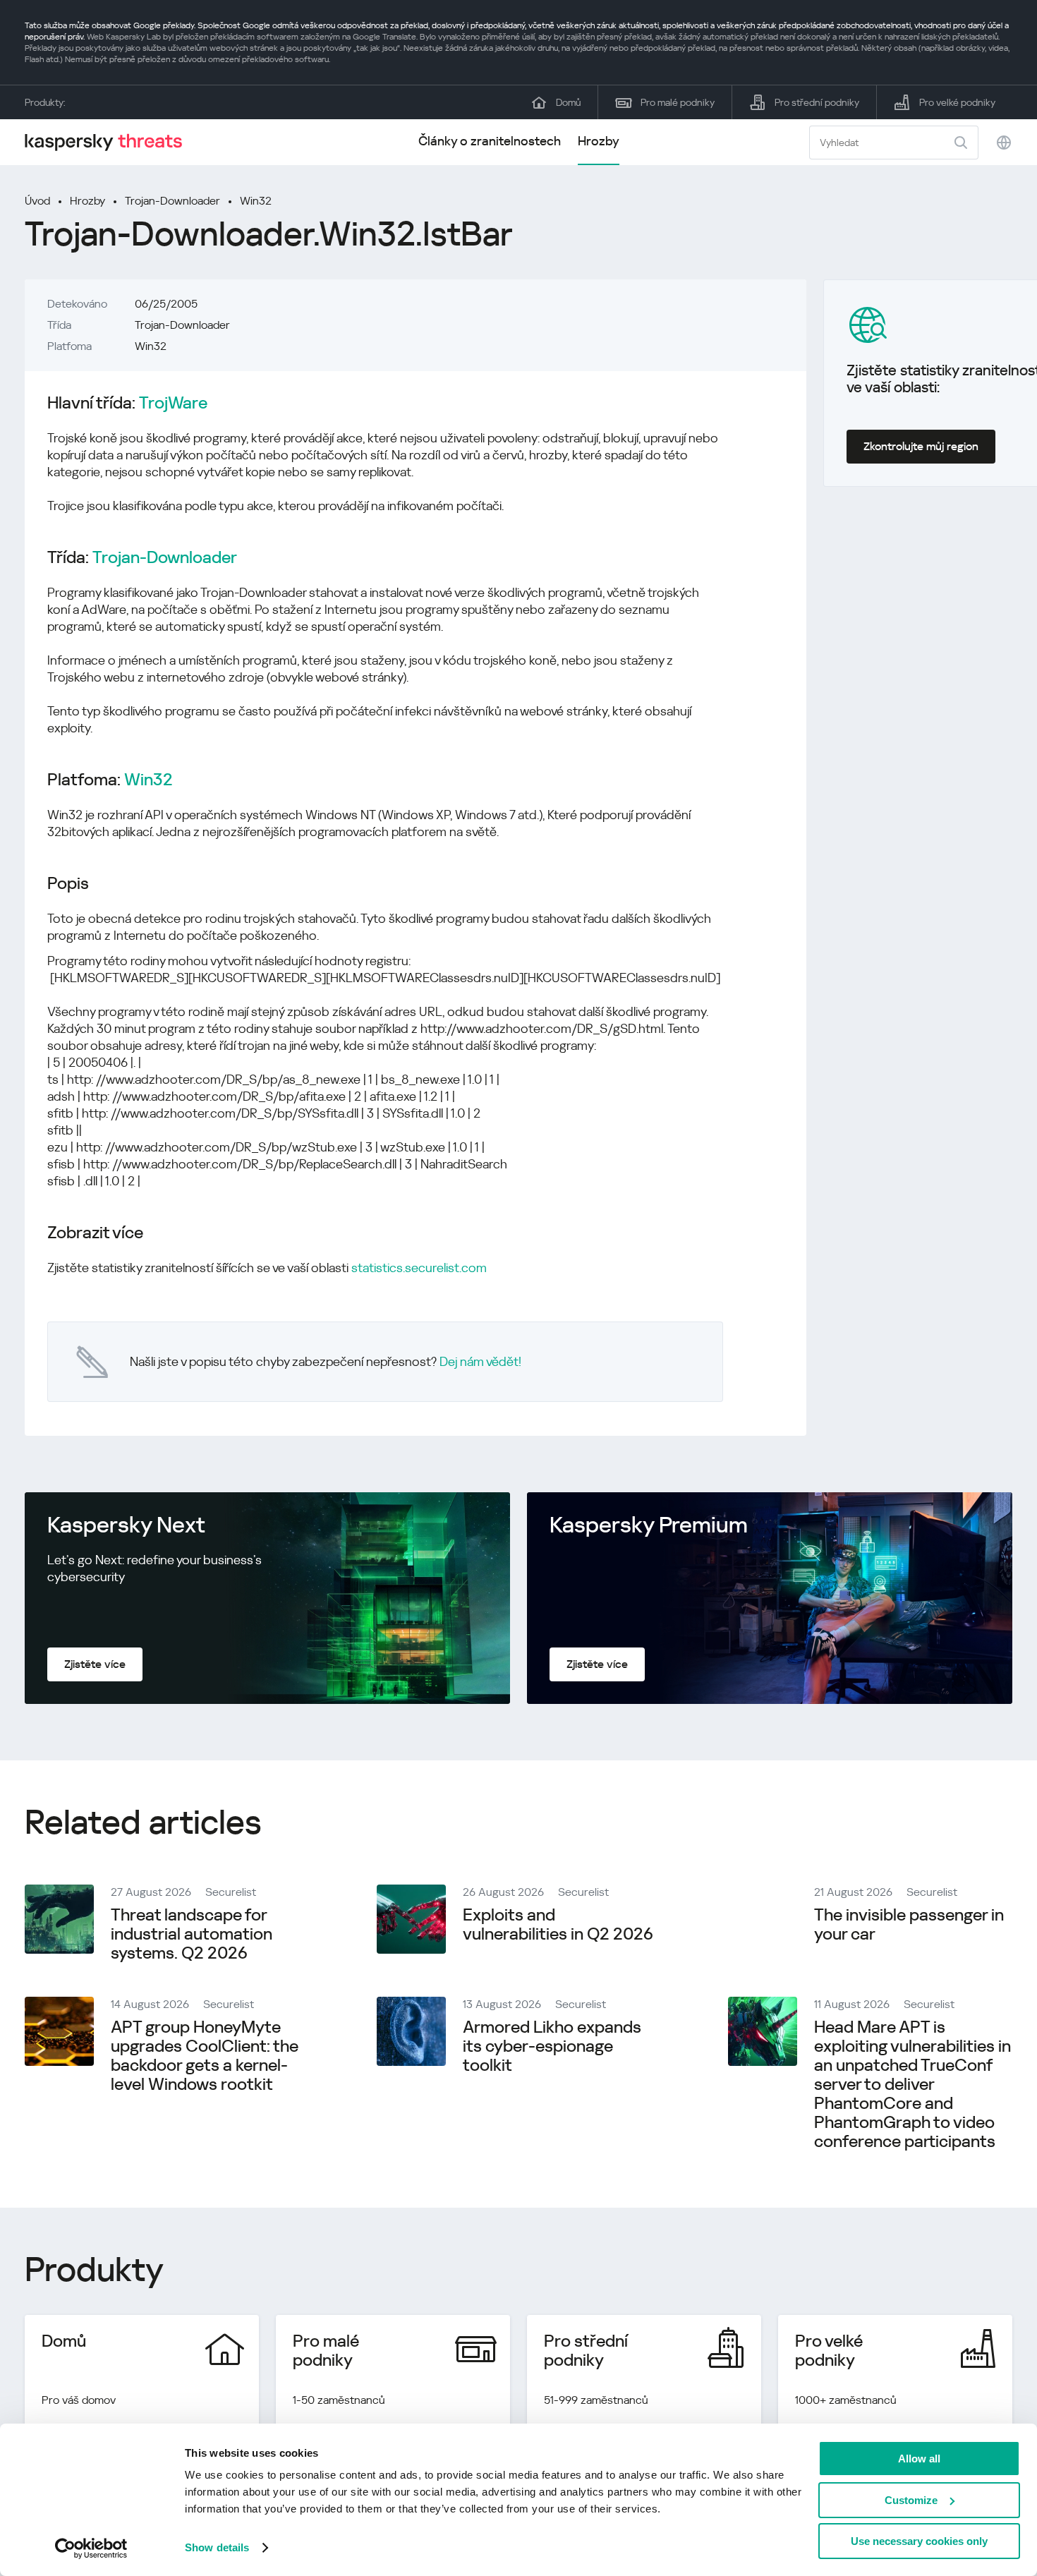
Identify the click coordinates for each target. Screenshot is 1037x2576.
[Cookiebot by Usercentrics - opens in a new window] (91, 2548)
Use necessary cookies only (919, 2541)
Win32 (256, 201)
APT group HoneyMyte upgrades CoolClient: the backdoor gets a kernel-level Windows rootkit (205, 2056)
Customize (911, 2500)
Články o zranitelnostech (490, 141)
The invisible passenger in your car (909, 1924)
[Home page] (109, 142)
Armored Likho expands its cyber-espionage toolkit (552, 2046)
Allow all (919, 2459)
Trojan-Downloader (172, 201)
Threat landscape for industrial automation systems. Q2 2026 (192, 1934)
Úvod (37, 201)
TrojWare (173, 403)
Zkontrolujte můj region (921, 446)
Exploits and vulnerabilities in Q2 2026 (558, 1924)
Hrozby (599, 141)
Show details (217, 2547)
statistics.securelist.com (419, 1268)
